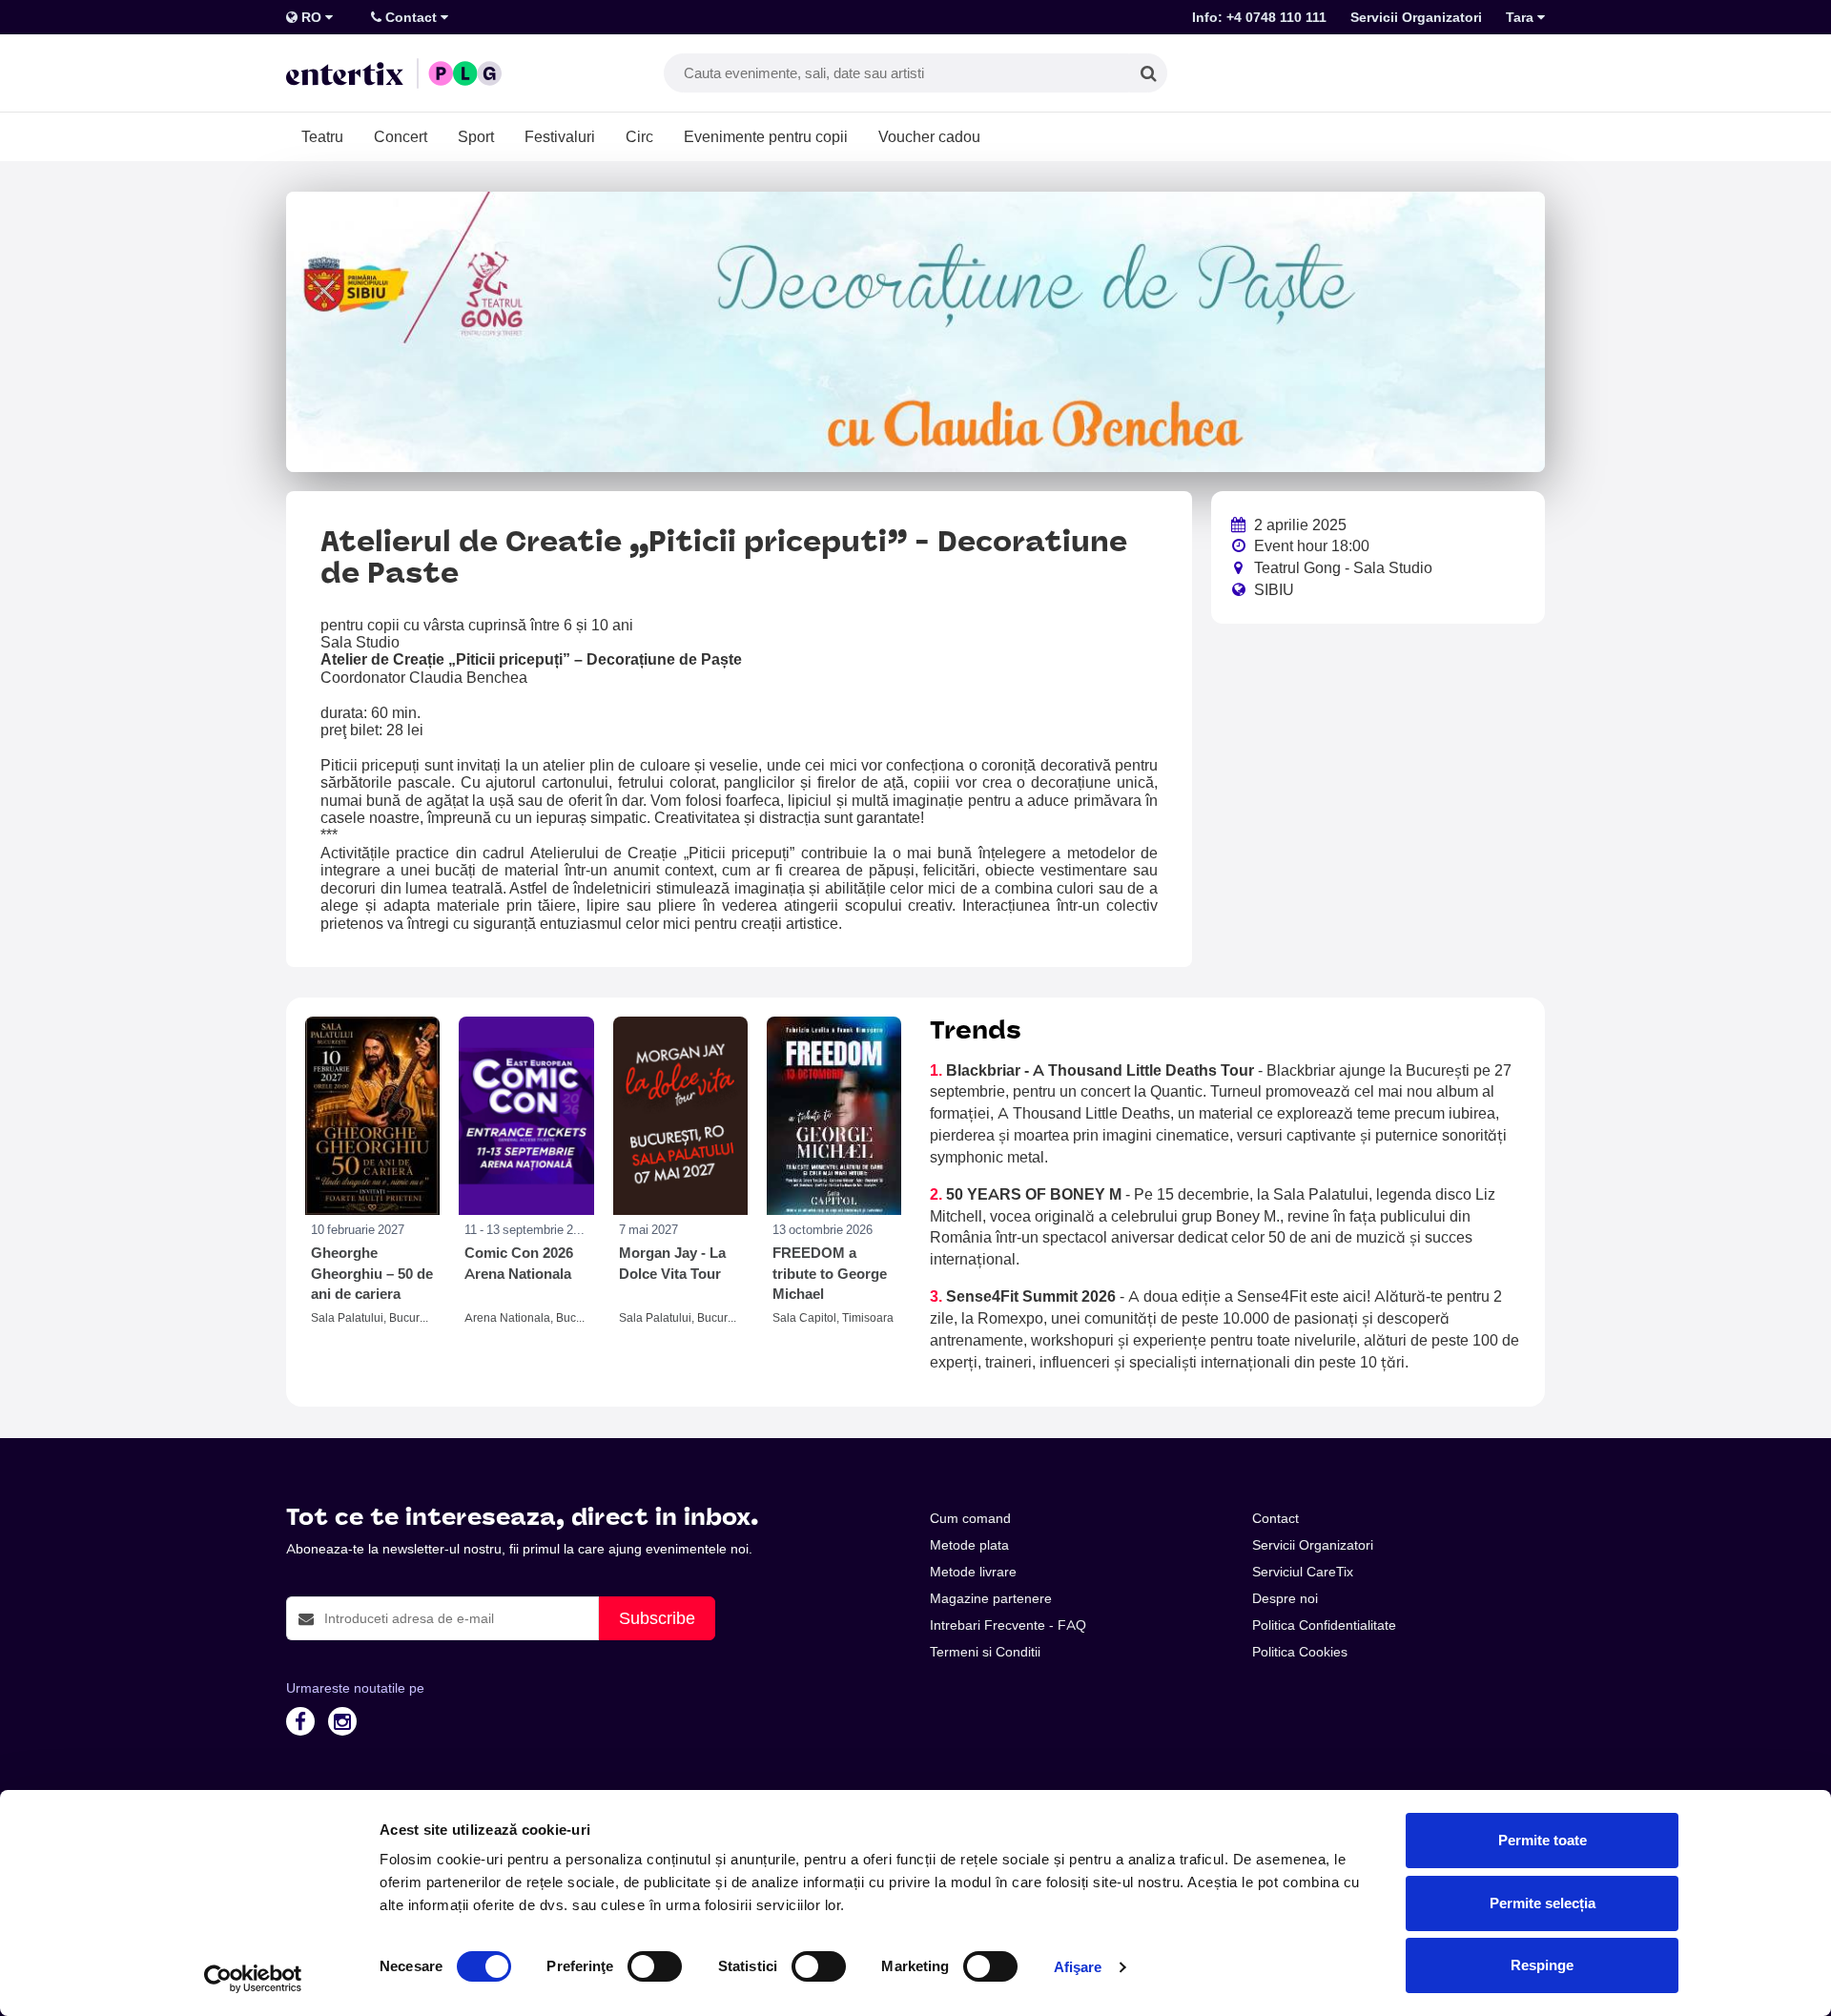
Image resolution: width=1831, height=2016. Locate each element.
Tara (1522, 17)
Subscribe (657, 1618)
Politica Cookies (1300, 1652)
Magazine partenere (991, 1598)
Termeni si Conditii (985, 1652)
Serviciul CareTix (1303, 1572)
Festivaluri (560, 136)
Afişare (1078, 1967)
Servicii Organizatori (1416, 17)
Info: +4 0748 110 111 (1259, 17)
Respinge (1542, 1965)
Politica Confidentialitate (1324, 1625)
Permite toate (1543, 1840)
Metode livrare (973, 1572)
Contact (411, 17)
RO (311, 17)
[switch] (655, 1966)
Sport (476, 136)
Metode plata (969, 1545)
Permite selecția (1543, 1903)
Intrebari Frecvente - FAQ (1008, 1625)
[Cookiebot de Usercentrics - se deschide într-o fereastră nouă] (253, 1979)
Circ (639, 136)
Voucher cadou (929, 136)
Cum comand (970, 1518)
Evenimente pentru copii (766, 136)
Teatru (322, 136)
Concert (401, 136)
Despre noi (1285, 1598)
